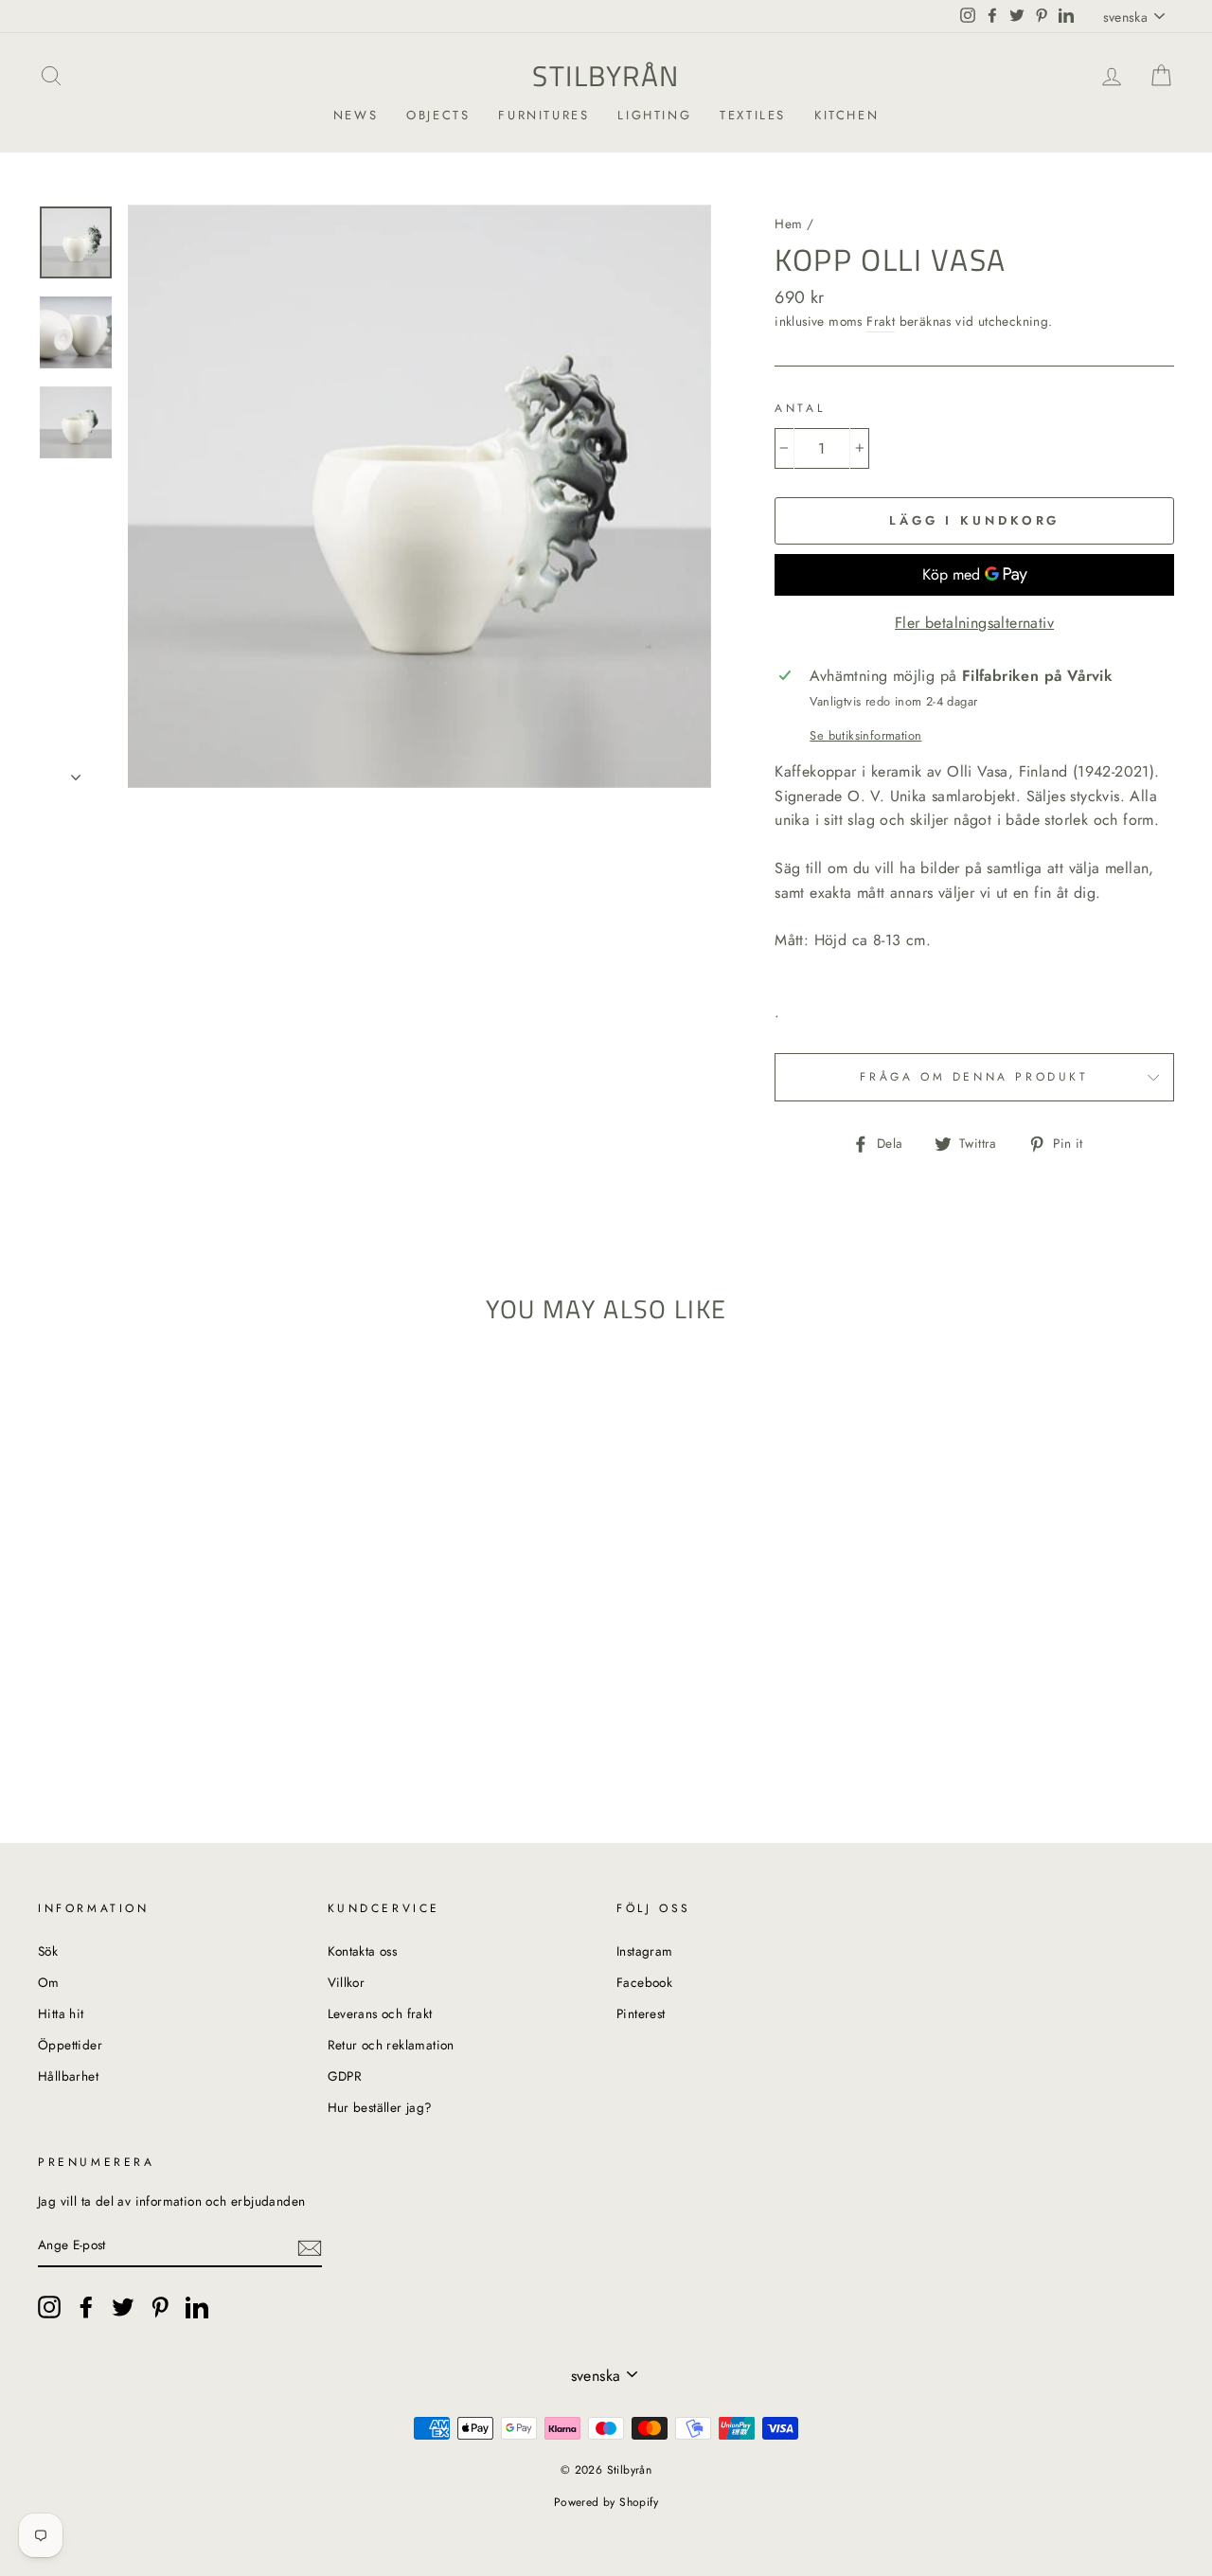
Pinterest (641, 2013)
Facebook (644, 1982)
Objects (438, 115)
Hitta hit (61, 2013)
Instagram (645, 1951)
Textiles (753, 115)
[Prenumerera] (310, 2246)
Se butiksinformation (865, 735)
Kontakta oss (363, 1951)
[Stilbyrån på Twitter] (123, 2307)
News (356, 115)
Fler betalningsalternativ (974, 623)
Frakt (881, 321)
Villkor (347, 1982)
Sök (48, 1951)
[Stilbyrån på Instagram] (49, 2307)
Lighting (654, 115)
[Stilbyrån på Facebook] (86, 2307)
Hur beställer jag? (380, 2107)
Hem (788, 224)
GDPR (345, 2076)
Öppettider (70, 2045)
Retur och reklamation (391, 2045)
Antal (800, 408)
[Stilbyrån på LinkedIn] (197, 2307)
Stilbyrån (606, 76)
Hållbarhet (68, 2076)
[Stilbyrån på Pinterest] (160, 2307)
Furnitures (544, 115)
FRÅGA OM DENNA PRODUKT (974, 1077)
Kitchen (847, 115)
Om (49, 1982)
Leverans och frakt (380, 2013)
